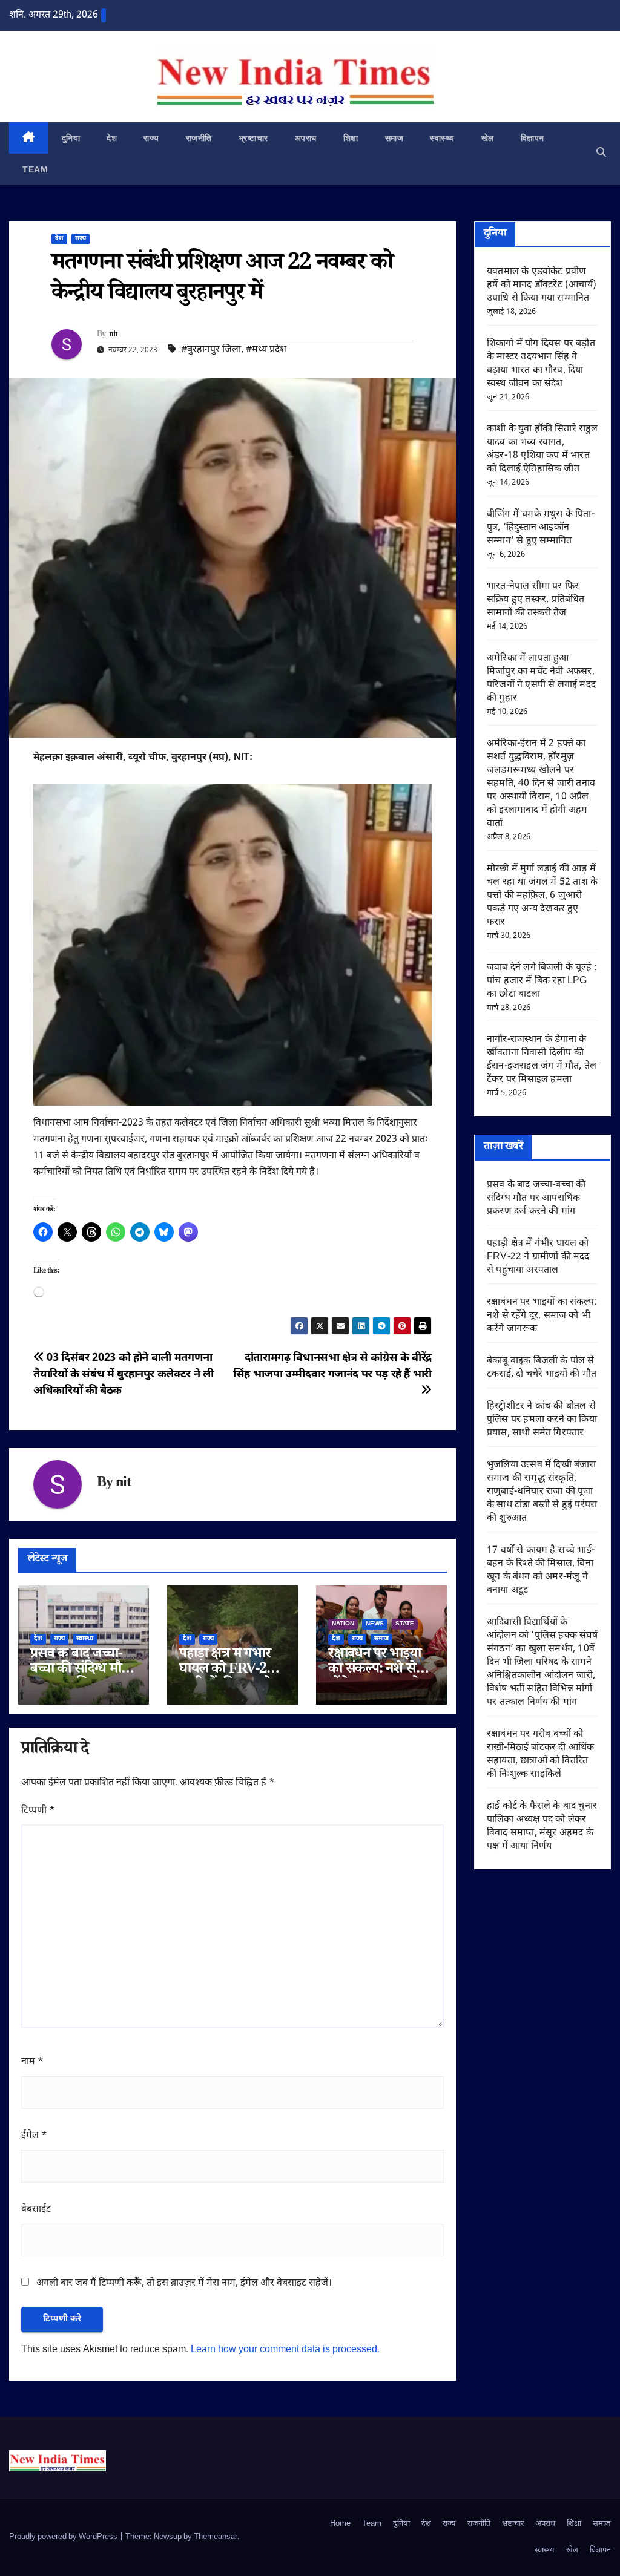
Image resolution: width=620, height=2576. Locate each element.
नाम (32, 2062)
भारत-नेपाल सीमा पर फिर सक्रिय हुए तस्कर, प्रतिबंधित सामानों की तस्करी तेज (536, 600)
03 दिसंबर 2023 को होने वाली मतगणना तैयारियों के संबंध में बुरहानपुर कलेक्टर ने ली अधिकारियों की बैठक (123, 1375)
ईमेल (34, 2136)
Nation (343, 1624)
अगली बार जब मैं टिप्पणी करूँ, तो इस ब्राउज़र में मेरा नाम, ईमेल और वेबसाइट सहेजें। (184, 2283)
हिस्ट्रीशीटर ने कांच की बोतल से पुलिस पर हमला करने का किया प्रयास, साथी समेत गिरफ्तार (542, 1420)
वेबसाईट (36, 2210)
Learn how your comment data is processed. (285, 2350)
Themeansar (216, 2537)
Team (35, 169)
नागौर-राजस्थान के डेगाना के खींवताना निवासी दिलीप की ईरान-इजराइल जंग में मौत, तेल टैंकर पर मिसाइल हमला (542, 1060)
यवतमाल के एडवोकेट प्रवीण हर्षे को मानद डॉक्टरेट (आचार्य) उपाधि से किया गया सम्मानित (542, 285)
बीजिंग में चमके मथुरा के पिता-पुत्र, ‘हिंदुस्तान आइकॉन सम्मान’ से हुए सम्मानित (541, 528)
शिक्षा (351, 138)
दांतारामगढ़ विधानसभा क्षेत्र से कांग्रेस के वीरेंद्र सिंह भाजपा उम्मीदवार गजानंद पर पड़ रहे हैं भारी (332, 1366)
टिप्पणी (38, 1811)
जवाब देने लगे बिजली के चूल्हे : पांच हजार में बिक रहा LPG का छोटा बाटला (542, 981)
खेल (488, 138)
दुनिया (71, 138)
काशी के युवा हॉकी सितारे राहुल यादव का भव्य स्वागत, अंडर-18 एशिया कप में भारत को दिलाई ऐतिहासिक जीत (542, 449)
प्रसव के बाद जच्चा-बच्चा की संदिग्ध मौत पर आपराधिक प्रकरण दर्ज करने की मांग (536, 1198)
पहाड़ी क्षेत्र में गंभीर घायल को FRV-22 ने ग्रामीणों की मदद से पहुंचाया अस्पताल (538, 1257)
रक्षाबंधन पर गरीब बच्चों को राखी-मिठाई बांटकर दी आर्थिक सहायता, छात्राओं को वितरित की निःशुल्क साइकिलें (540, 1755)
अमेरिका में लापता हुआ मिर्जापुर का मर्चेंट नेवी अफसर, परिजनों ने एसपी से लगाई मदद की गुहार (541, 679)
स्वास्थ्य (442, 138)
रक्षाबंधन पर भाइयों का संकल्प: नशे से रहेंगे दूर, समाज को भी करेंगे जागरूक (542, 1316)
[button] (601, 153)
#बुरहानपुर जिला (211, 350)
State (405, 1624)
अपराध (306, 138)
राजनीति (199, 138)
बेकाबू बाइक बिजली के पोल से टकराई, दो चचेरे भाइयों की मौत (542, 1368)
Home (340, 2524)
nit (114, 335)
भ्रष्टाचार (253, 138)
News (375, 1624)
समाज (394, 138)
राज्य (151, 138)
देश (112, 138)
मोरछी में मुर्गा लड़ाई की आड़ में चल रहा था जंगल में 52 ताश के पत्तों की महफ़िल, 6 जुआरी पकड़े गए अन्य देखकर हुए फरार (542, 896)
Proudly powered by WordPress (64, 2537)
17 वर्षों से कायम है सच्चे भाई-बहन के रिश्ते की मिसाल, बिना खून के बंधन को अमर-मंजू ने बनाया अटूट (541, 1571)
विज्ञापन (533, 138)
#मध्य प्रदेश (266, 350)
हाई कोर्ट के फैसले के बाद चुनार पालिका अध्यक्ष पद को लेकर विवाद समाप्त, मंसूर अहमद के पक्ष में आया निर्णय (542, 1827)
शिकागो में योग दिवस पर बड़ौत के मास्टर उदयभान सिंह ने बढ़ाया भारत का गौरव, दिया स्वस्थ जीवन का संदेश (541, 364)
